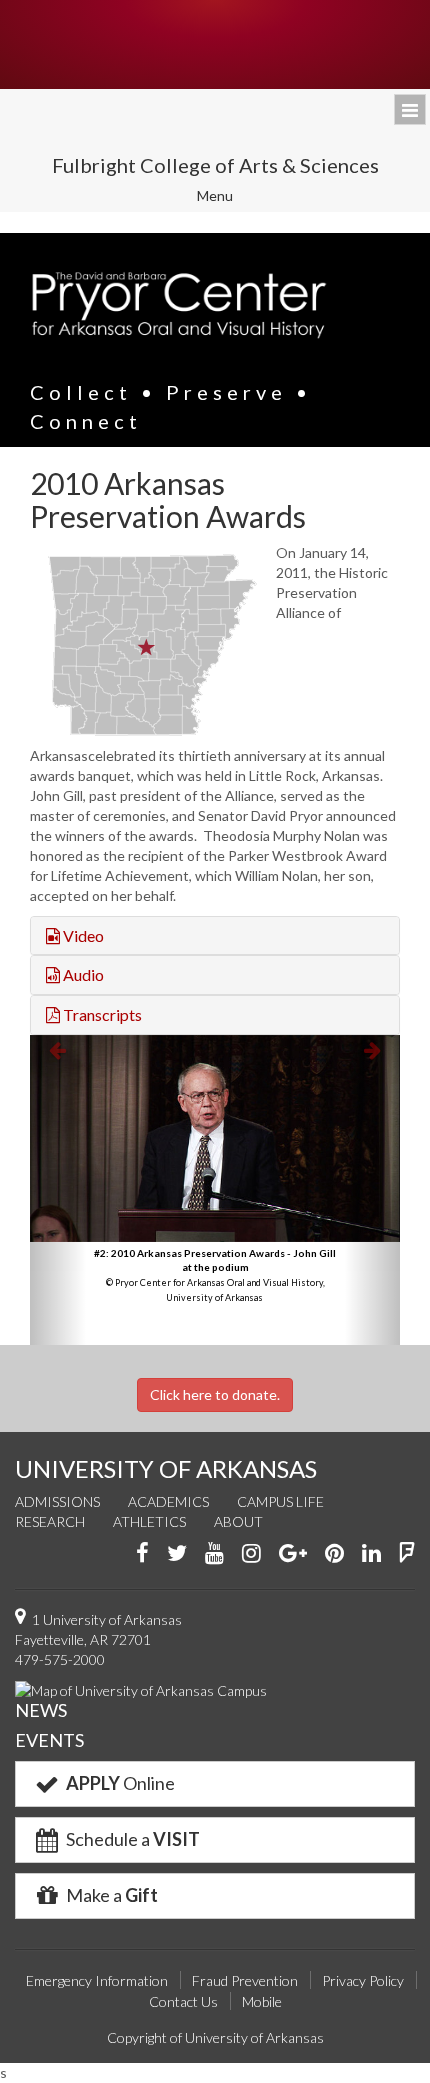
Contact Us (183, 2001)
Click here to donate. (215, 1394)
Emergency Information (97, 1980)
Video (82, 935)
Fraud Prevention (245, 1980)
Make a (110, 1895)
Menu (228, 198)
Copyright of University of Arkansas (215, 2037)
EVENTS (49, 1740)
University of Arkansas (215, 44)
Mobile (262, 2001)
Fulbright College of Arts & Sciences (215, 165)
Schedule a (131, 1839)
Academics (168, 1501)
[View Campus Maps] (141, 1689)
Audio (82, 974)
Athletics (149, 1521)
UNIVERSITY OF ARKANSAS (166, 1468)
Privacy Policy (363, 1980)
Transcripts (101, 1014)
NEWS (41, 1710)
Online (120, 1783)
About (238, 1521)
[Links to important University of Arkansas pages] (410, 109)
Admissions (57, 1501)
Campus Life (280, 1501)
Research (50, 1521)
